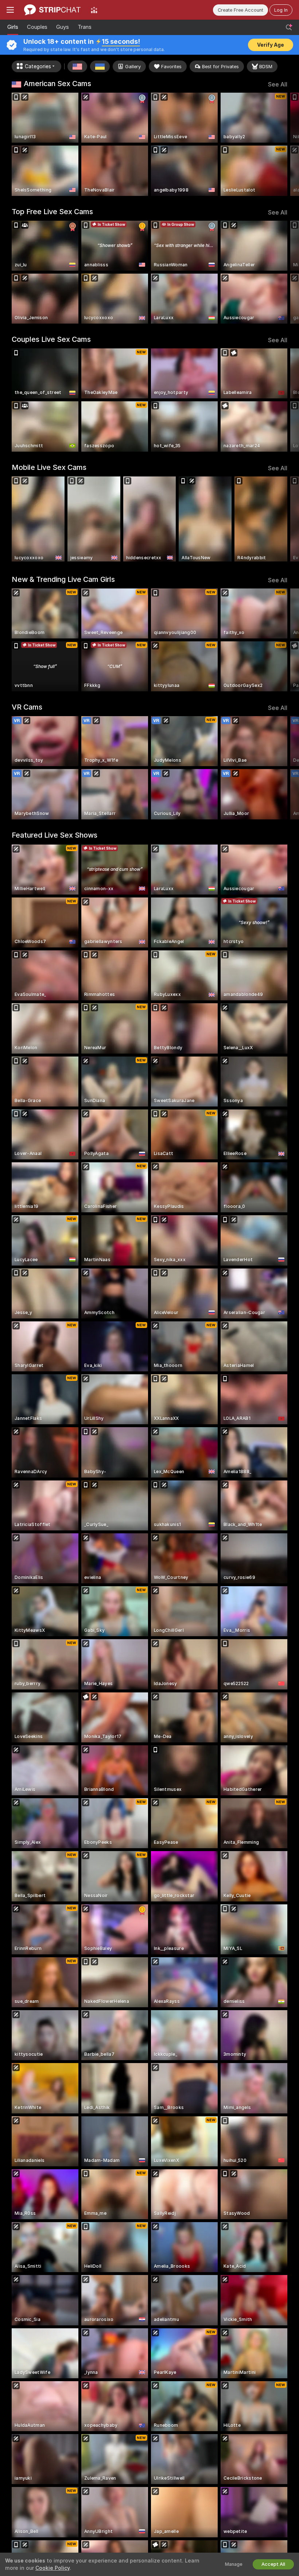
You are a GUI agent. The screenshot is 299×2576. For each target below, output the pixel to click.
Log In (281, 10)
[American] (77, 66)
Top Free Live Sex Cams (52, 212)
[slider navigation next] (284, 144)
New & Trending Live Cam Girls (63, 579)
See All (278, 84)
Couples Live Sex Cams (51, 339)
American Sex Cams (57, 84)
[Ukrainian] (100, 66)
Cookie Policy (53, 2568)
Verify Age (271, 45)
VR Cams (27, 707)
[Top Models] (94, 10)
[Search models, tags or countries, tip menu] (289, 27)
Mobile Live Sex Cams (49, 467)
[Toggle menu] (10, 10)
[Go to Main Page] (52, 10)
